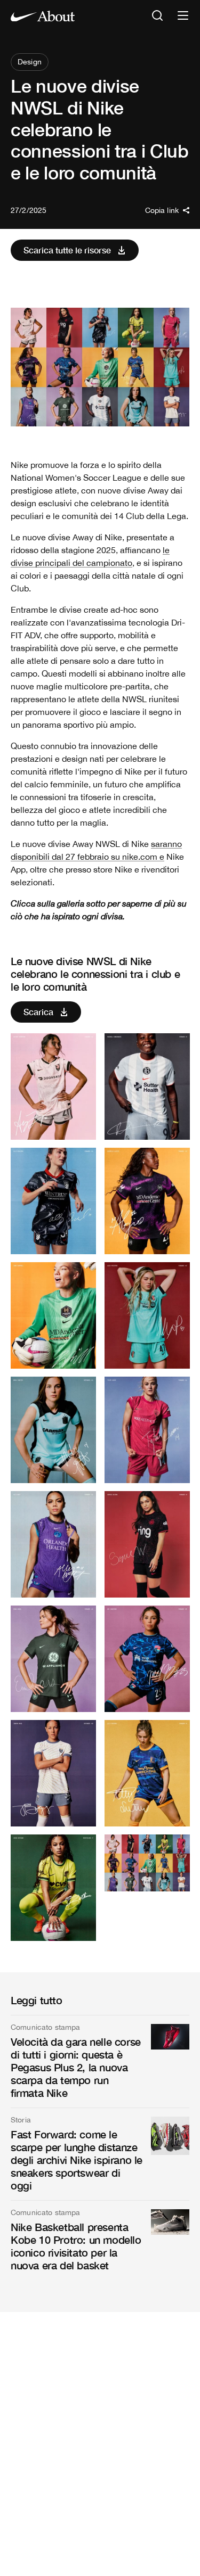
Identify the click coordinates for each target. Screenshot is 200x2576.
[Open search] (157, 16)
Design (30, 62)
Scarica (38, 1012)
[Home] (43, 16)
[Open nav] (183, 16)
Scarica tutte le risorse (67, 250)
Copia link (162, 210)
